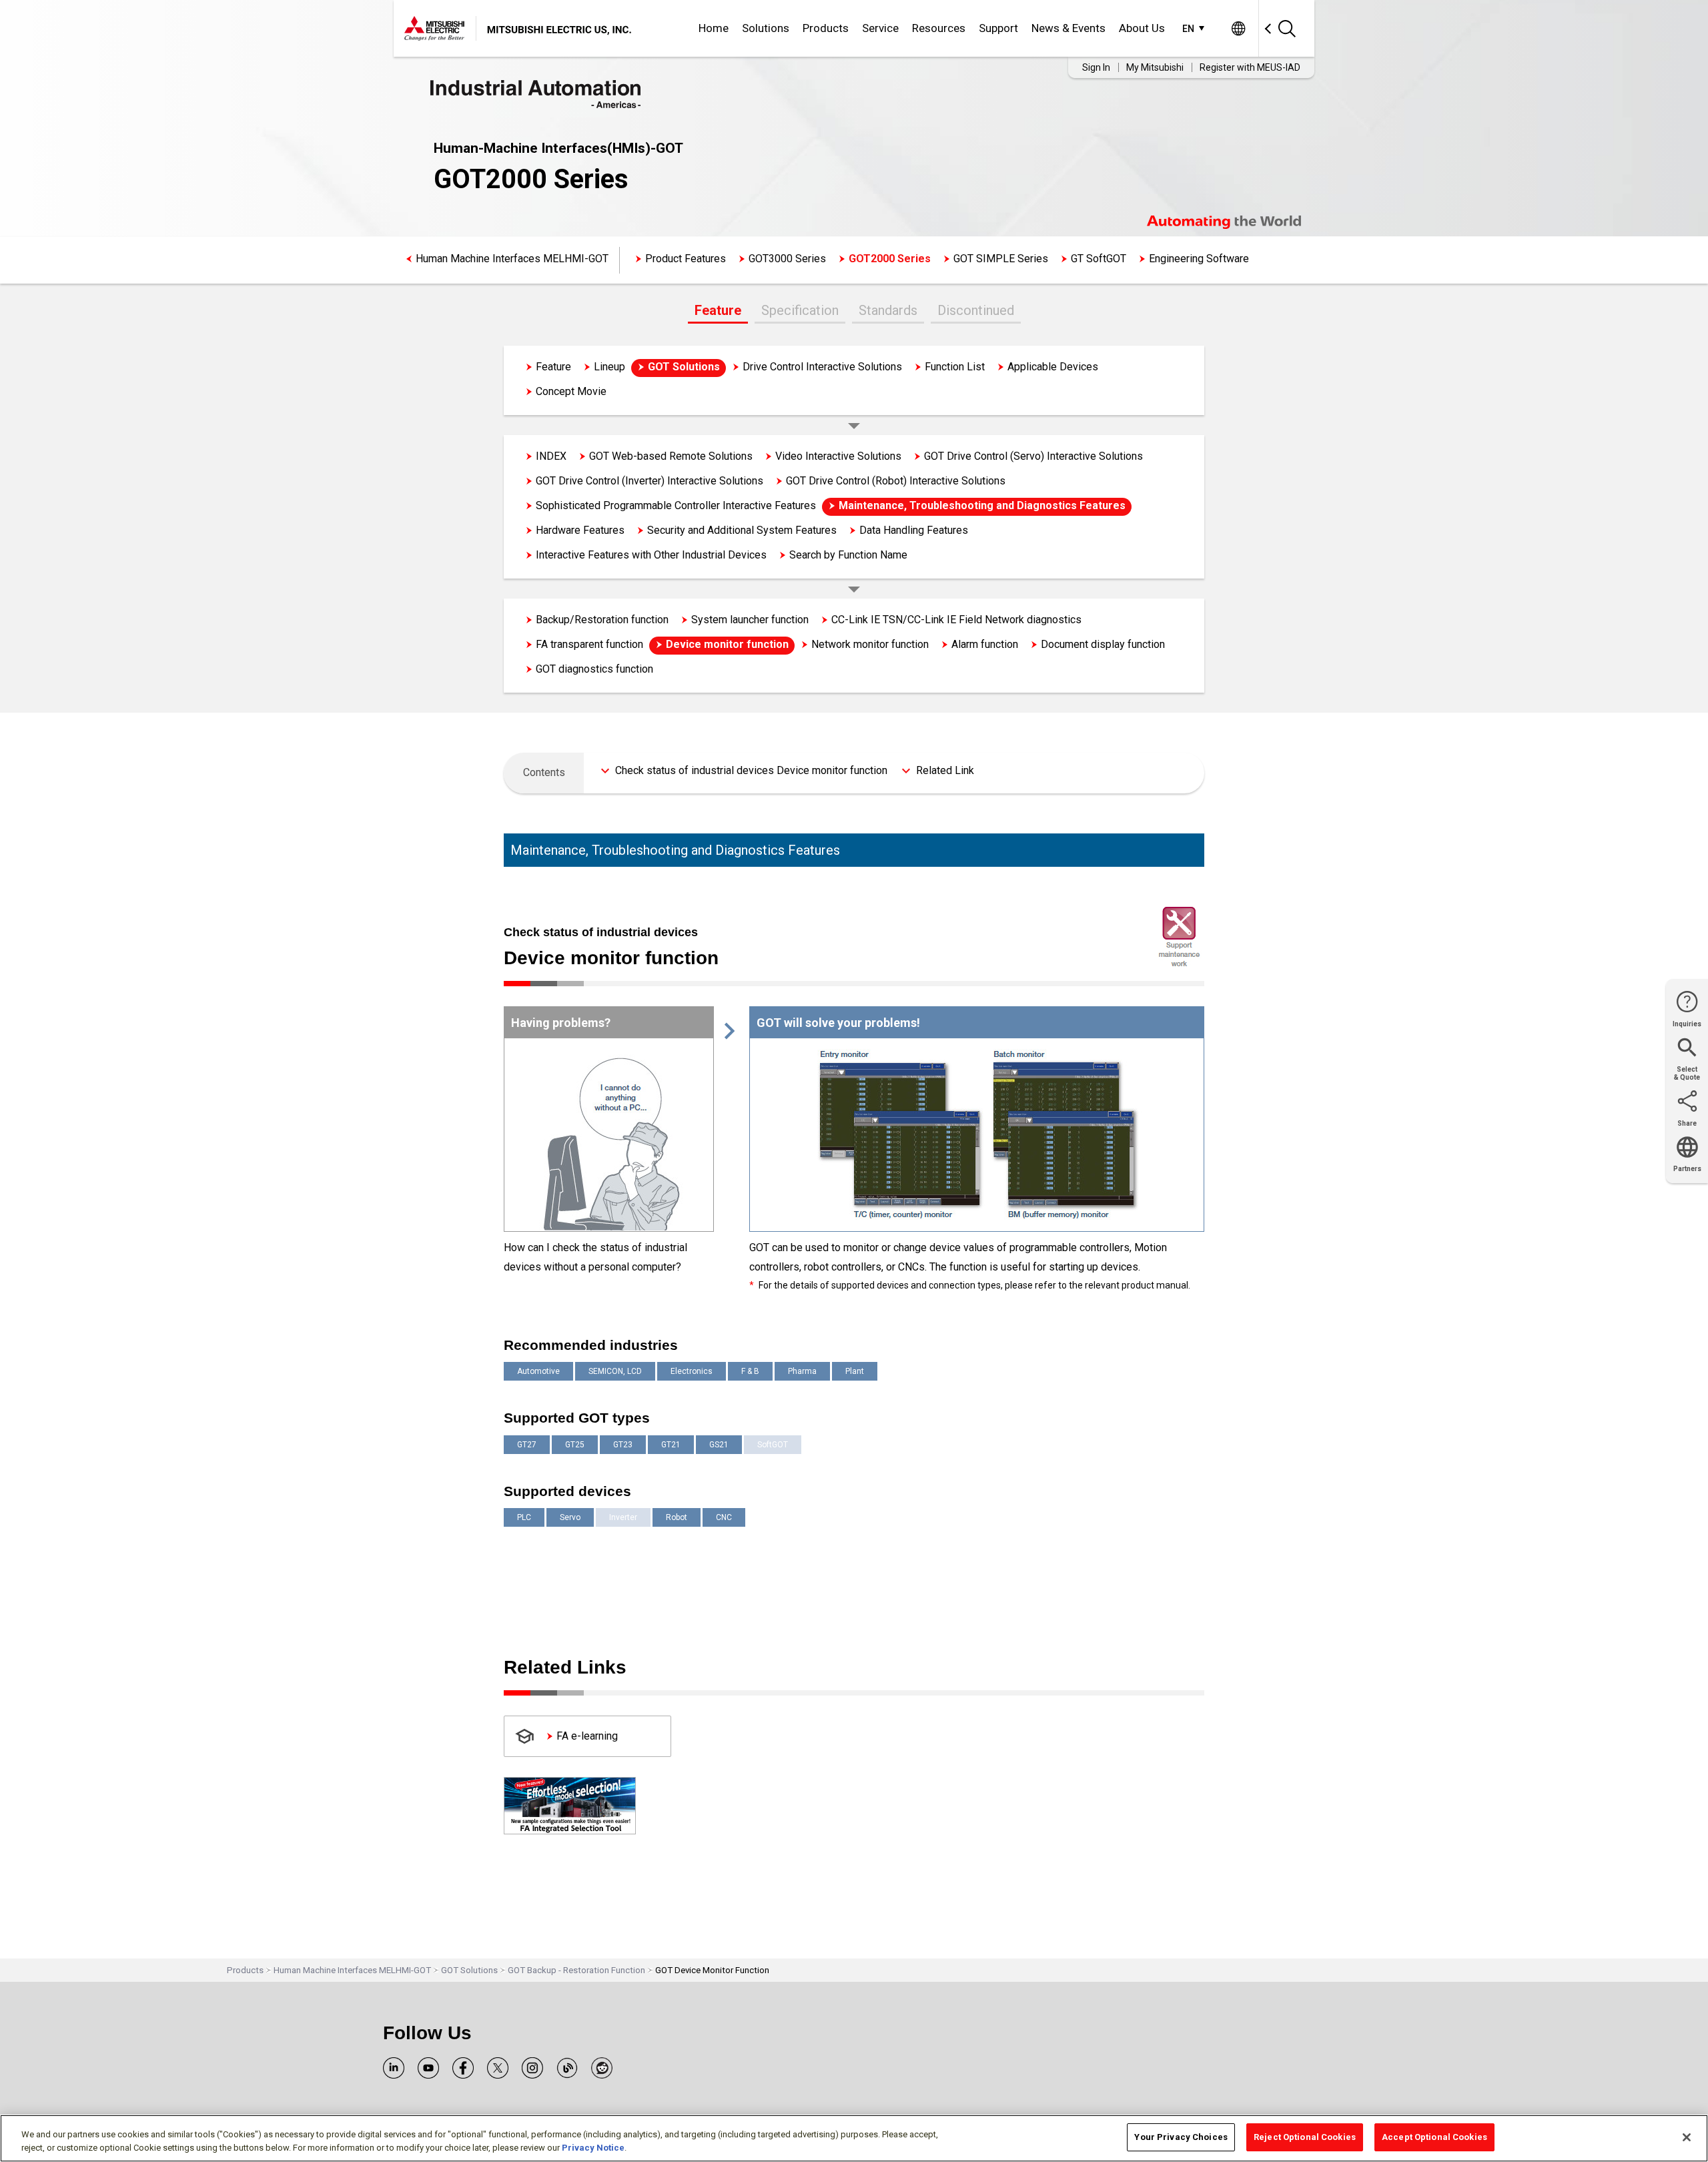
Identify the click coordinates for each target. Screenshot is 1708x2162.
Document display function (1103, 644)
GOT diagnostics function (594, 669)
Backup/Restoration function (602, 620)
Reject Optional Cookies (1305, 2137)
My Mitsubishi (1155, 67)
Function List (955, 367)
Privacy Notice (593, 2148)
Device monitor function (727, 644)
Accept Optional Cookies (1434, 2137)
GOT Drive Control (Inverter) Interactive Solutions (650, 481)
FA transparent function (589, 644)
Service (880, 28)
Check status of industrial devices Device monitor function (751, 770)
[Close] (1687, 2137)
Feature (718, 310)
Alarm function (985, 644)
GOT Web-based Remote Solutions (671, 456)
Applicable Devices (1053, 367)
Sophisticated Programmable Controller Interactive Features (676, 505)
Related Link (945, 770)
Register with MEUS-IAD (1250, 67)
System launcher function (750, 620)
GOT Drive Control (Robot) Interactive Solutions (896, 481)
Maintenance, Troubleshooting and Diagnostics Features (982, 505)
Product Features (686, 259)
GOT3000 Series (787, 259)
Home (714, 28)
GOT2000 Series (890, 259)
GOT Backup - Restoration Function (576, 1970)
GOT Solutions (684, 367)
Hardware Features (580, 530)
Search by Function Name (848, 555)
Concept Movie (571, 391)
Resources (939, 28)
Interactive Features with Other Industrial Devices (651, 555)
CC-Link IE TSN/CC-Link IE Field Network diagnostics (956, 620)
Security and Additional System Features (742, 530)
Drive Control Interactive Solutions (822, 367)
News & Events (1069, 28)
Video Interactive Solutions (838, 456)
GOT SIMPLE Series (1001, 259)
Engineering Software (1199, 259)
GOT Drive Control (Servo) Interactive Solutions (1033, 456)
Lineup (609, 367)
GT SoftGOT (1099, 259)
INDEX (551, 456)
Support (998, 28)
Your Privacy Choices (1181, 2137)
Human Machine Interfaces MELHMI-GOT (512, 259)
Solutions (766, 28)
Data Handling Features (914, 530)
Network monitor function (870, 644)
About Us (1142, 28)
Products (826, 28)
